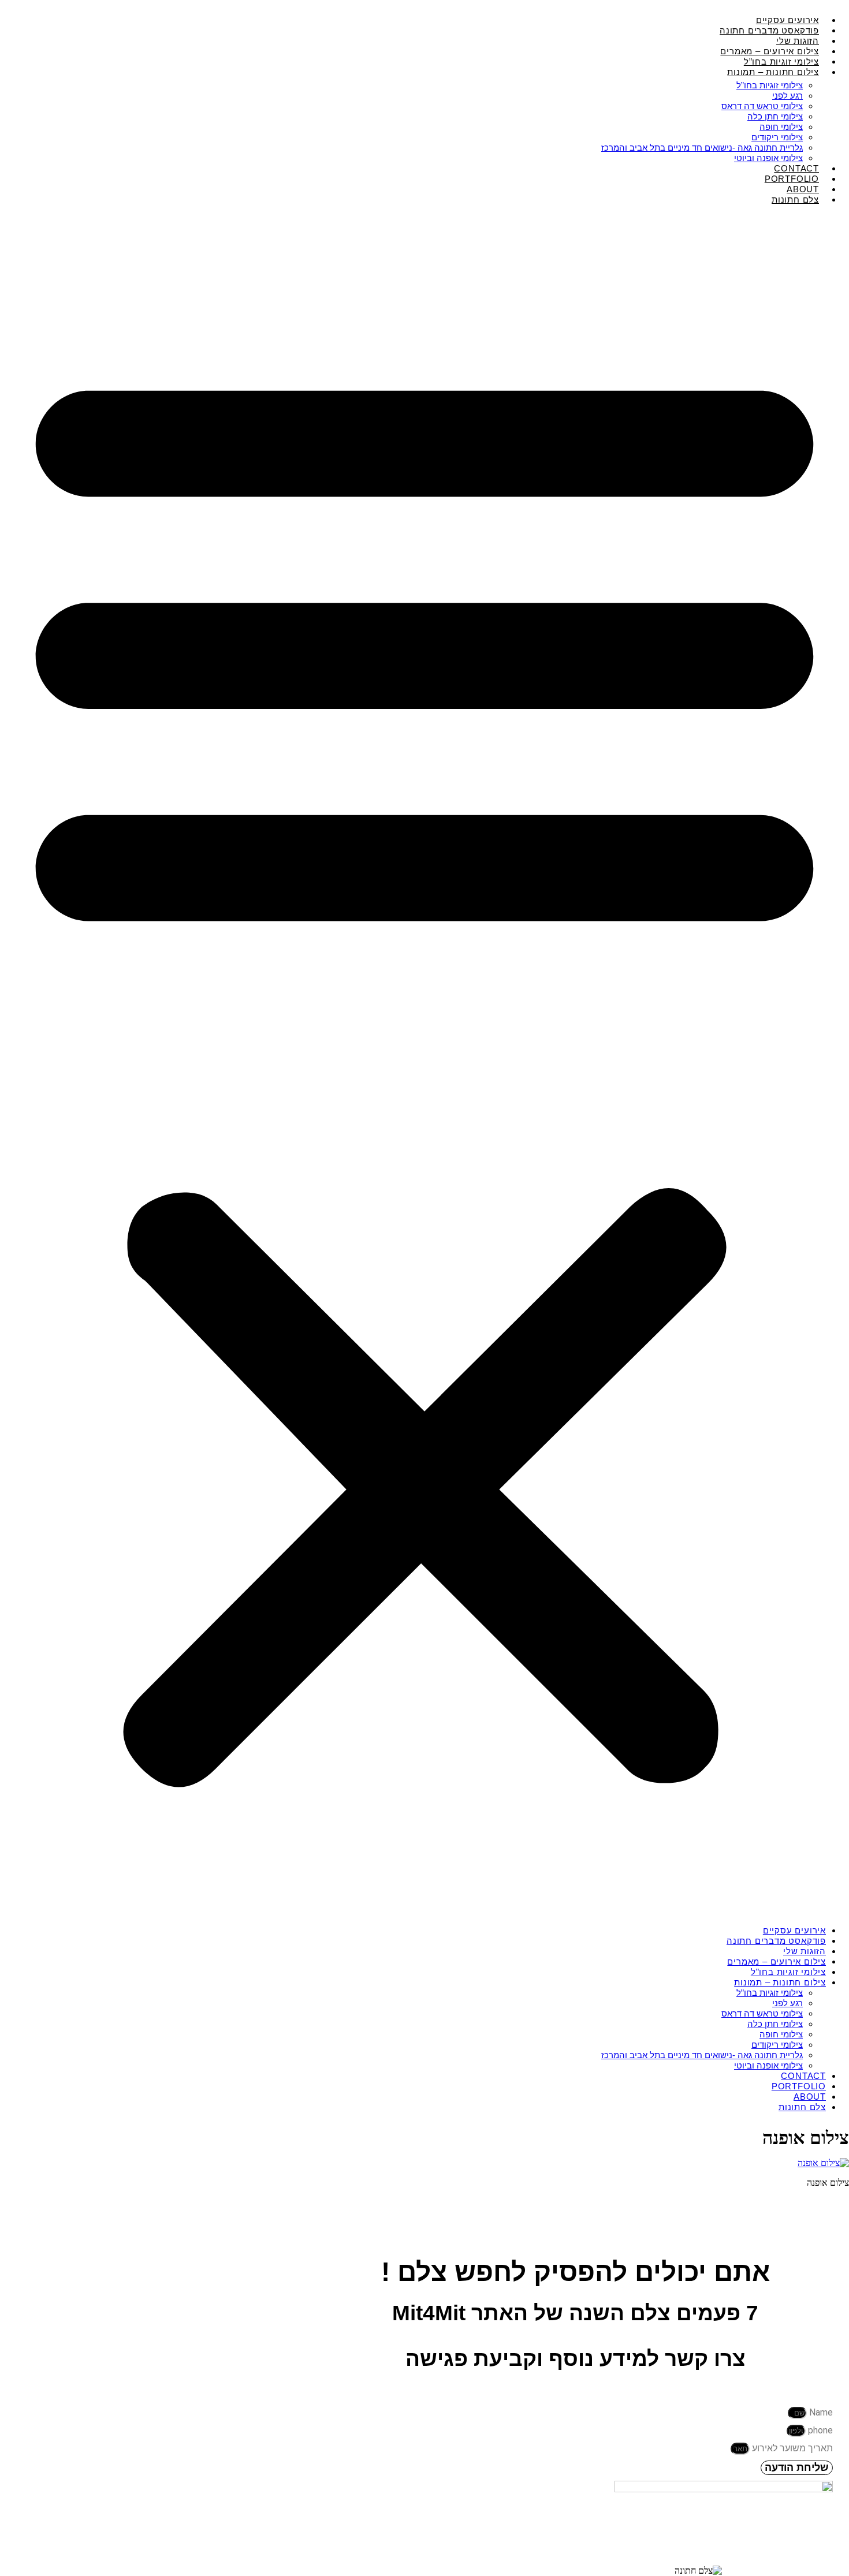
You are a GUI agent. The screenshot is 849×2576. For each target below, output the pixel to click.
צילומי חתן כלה (775, 116)
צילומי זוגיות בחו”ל (770, 85)
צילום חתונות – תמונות (773, 72)
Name (820, 2412)
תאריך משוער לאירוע (791, 2448)
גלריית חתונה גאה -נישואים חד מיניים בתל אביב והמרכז (702, 148)
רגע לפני (787, 96)
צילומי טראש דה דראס (762, 106)
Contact (803, 2076)
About (810, 2097)
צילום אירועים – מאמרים (777, 1961)
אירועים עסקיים (794, 1930)
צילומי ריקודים (777, 137)
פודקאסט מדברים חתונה (776, 1941)
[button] (425, 1065)
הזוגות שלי (805, 1951)
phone (819, 2430)
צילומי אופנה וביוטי (768, 2065)
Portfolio (799, 2086)
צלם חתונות (795, 199)
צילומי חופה (781, 127)
